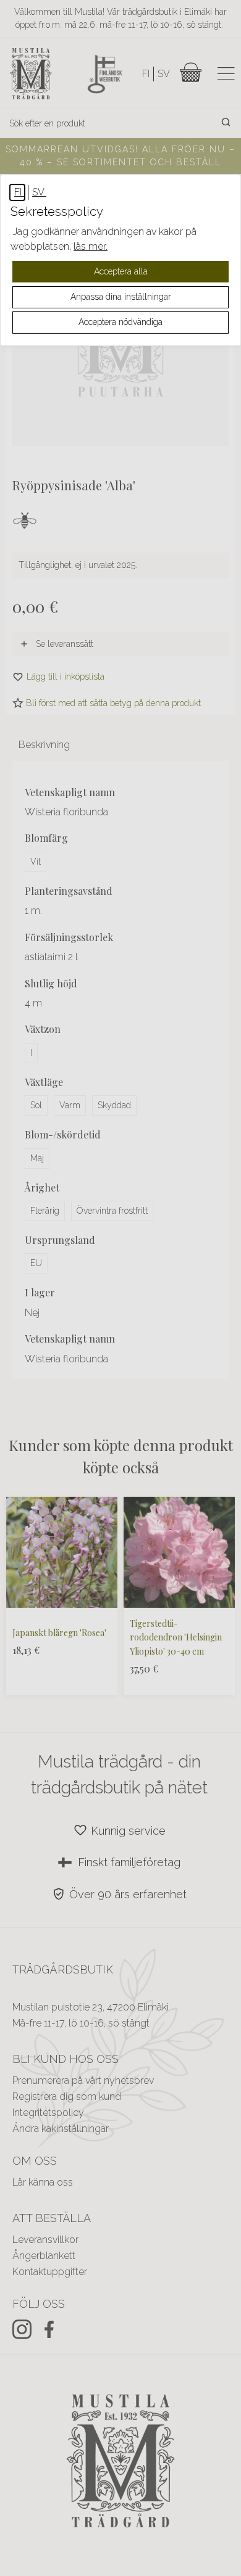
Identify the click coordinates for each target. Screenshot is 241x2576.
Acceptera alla (121, 271)
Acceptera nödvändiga (120, 322)
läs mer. (91, 246)
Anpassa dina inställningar (121, 297)
